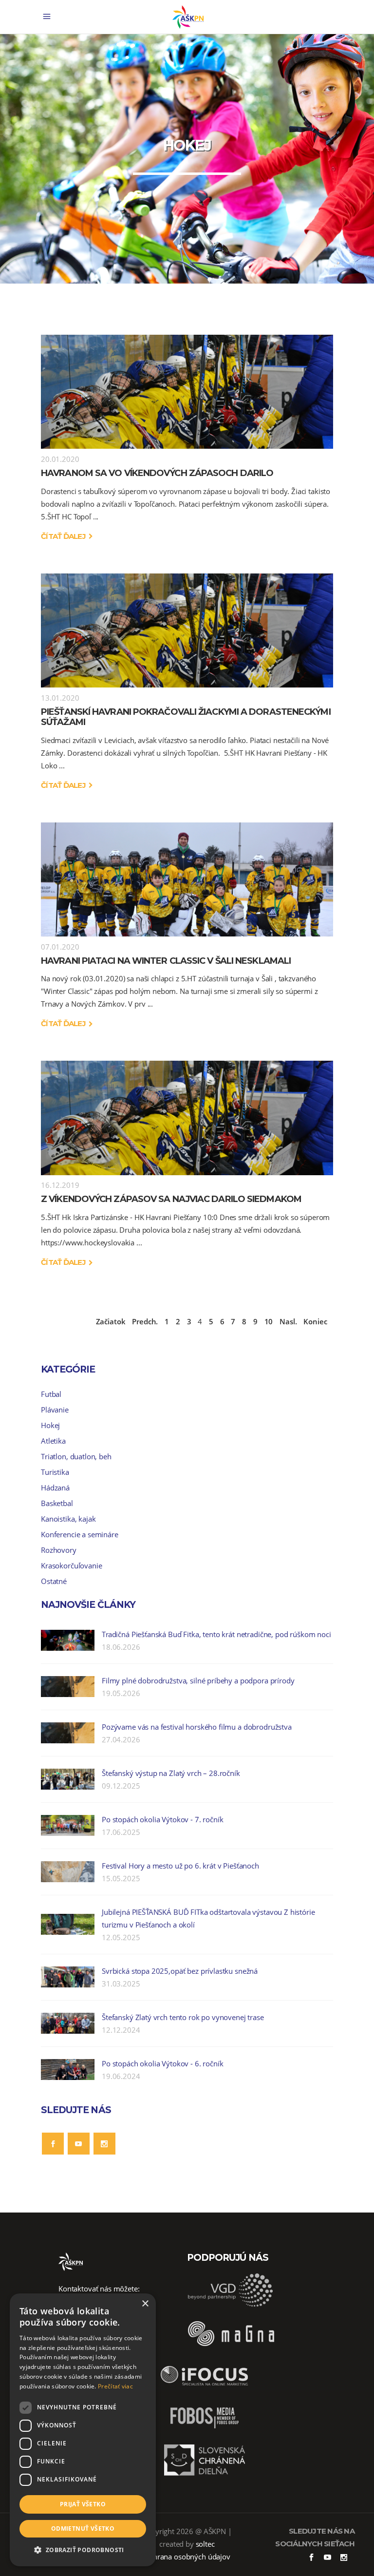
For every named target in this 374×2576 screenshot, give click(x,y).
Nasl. (288, 1321)
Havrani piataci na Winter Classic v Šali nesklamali (166, 961)
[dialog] (83, 2430)
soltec (205, 2544)
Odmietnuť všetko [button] (83, 2528)
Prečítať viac (115, 2386)
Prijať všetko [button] (83, 2504)
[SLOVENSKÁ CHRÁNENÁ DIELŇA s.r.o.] (205, 2474)
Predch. (145, 1321)
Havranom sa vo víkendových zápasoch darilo (157, 473)
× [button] (145, 2304)
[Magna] (231, 2347)
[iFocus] (205, 2389)
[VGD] (231, 2305)
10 (269, 1321)
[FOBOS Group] (205, 2432)
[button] (83, 2550)
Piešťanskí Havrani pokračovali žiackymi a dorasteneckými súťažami (186, 717)
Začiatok (111, 1321)
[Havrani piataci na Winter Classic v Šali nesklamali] (187, 879)
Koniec (315, 1321)
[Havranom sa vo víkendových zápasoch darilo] (187, 392)
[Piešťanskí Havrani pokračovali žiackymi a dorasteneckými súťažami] (187, 630)
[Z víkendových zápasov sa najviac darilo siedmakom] (187, 1118)
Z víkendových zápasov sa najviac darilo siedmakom (171, 1199)
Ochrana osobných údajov (187, 2557)
